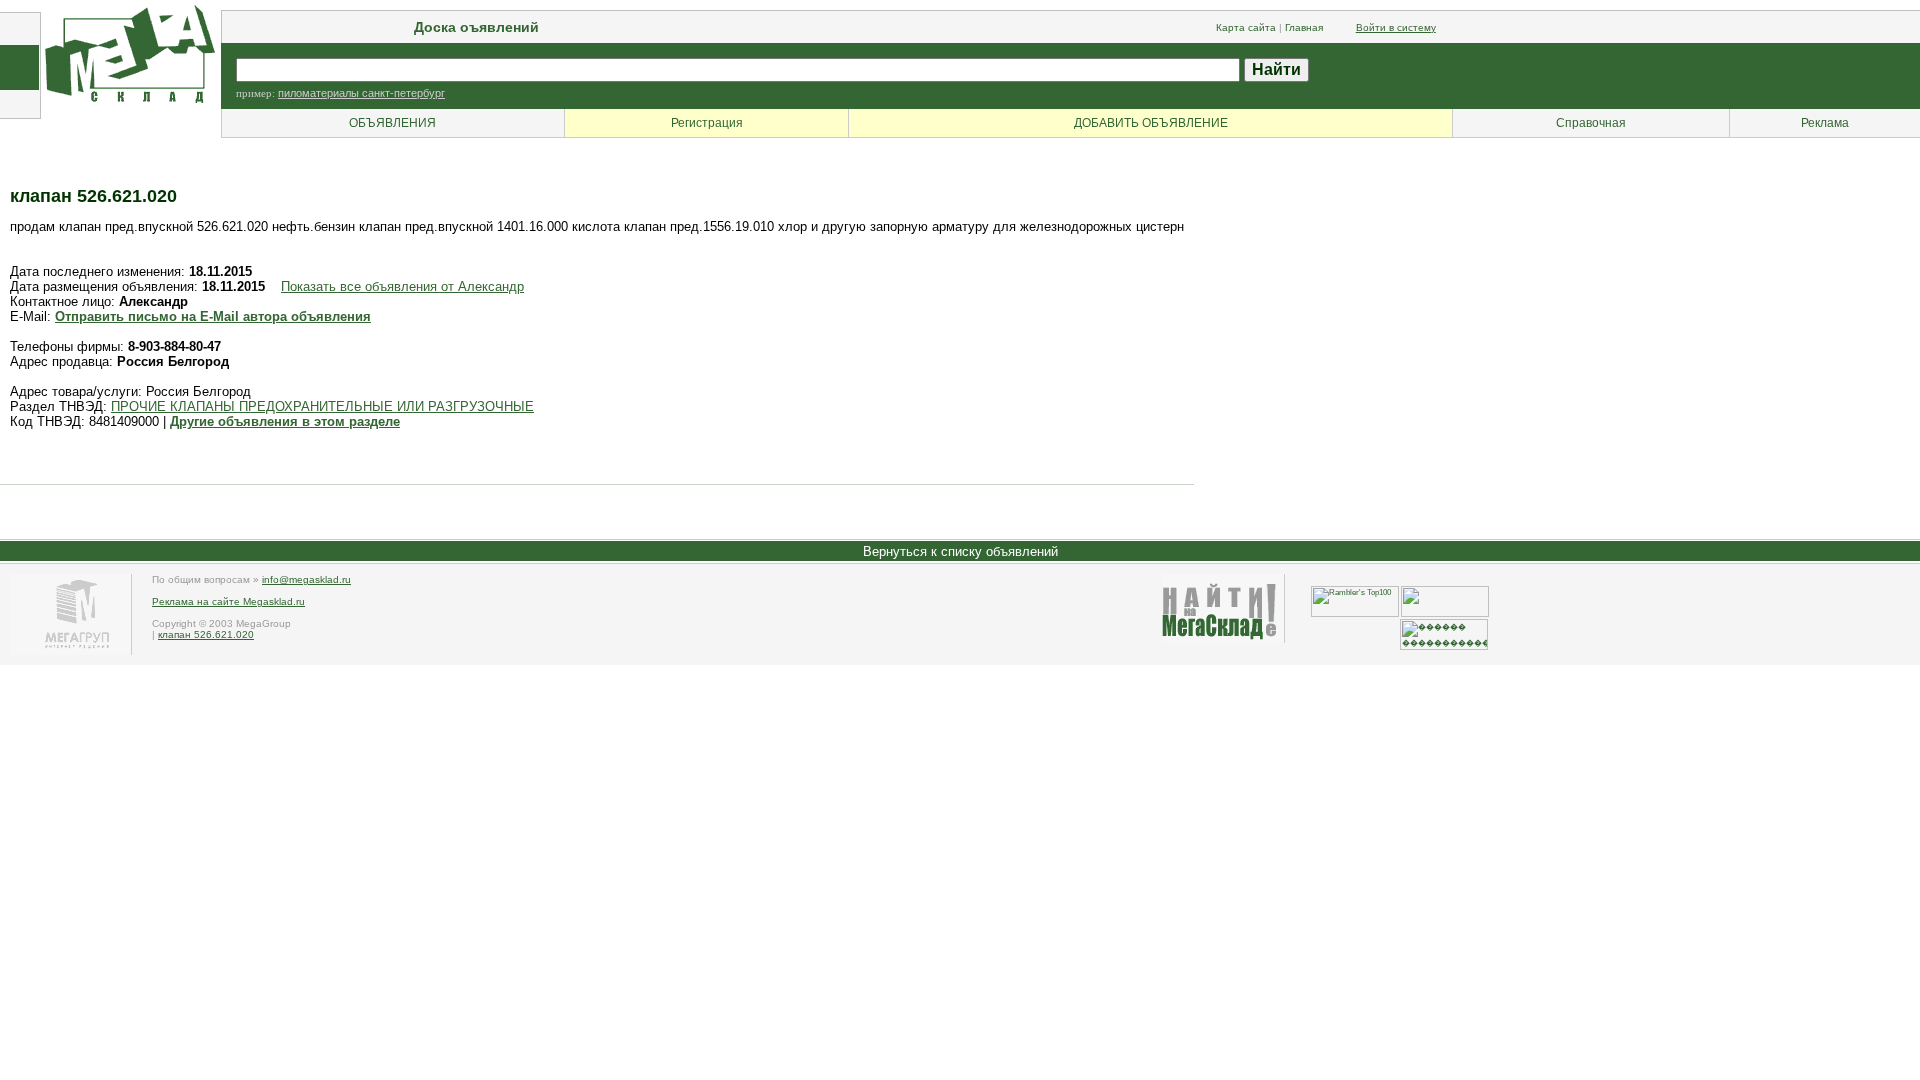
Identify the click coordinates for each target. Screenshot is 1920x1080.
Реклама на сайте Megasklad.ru (228, 601)
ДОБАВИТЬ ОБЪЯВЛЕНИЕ (1151, 123)
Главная (1304, 27)
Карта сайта (1246, 27)
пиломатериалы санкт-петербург (361, 93)
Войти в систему (1396, 27)
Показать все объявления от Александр (402, 286)
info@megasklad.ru (306, 579)
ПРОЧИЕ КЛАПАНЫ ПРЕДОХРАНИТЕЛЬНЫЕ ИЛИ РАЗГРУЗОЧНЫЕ (322, 406)
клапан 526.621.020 (206, 634)
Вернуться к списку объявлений (960, 551)
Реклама (1825, 123)
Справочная (1591, 123)
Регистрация (707, 123)
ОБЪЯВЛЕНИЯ (392, 123)
